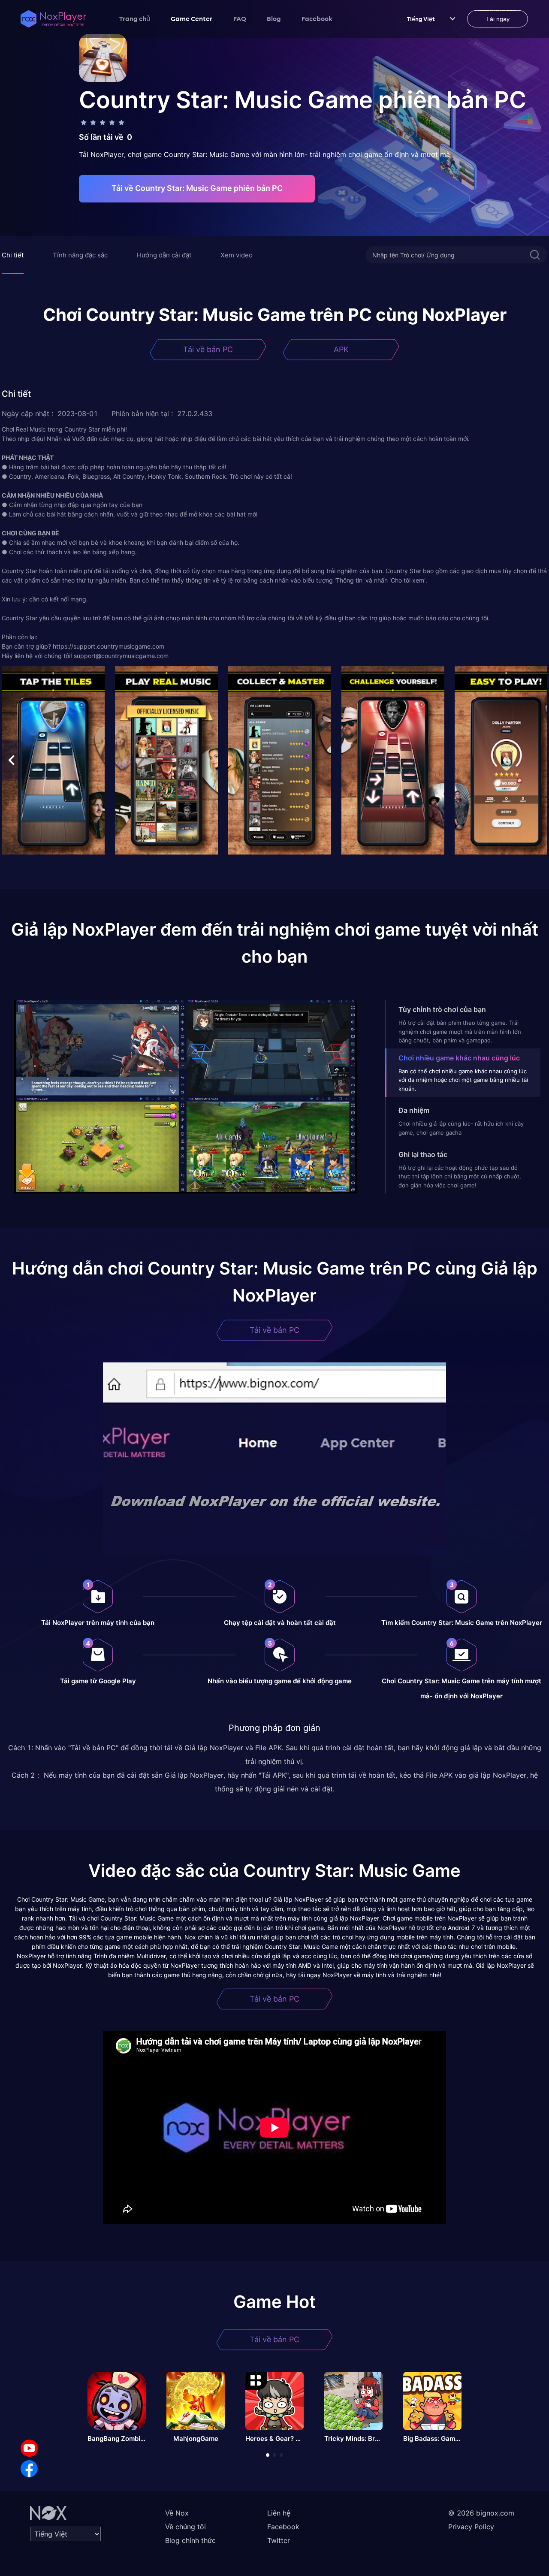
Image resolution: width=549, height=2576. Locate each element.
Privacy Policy (471, 2527)
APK (341, 349)
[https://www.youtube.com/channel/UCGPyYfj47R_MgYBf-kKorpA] (29, 2448)
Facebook (317, 18)
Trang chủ (135, 18)
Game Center (192, 18)
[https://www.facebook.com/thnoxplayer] (29, 2469)
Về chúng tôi (186, 2527)
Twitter (279, 2540)
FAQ (240, 18)
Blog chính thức (190, 2540)
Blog (274, 18)
